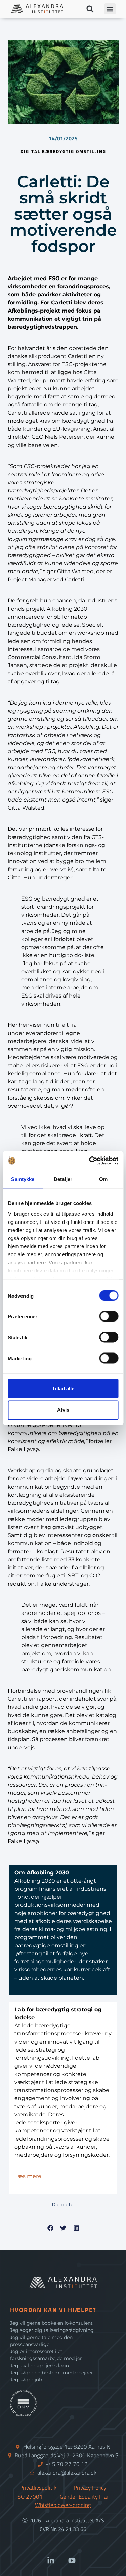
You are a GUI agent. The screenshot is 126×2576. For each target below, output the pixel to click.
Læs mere (28, 2176)
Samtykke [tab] (23, 1179)
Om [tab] (103, 1179)
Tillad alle (63, 1388)
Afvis (63, 1410)
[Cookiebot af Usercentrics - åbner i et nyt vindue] (90, 1161)
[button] (90, 9)
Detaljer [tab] (63, 1179)
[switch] (109, 1316)
